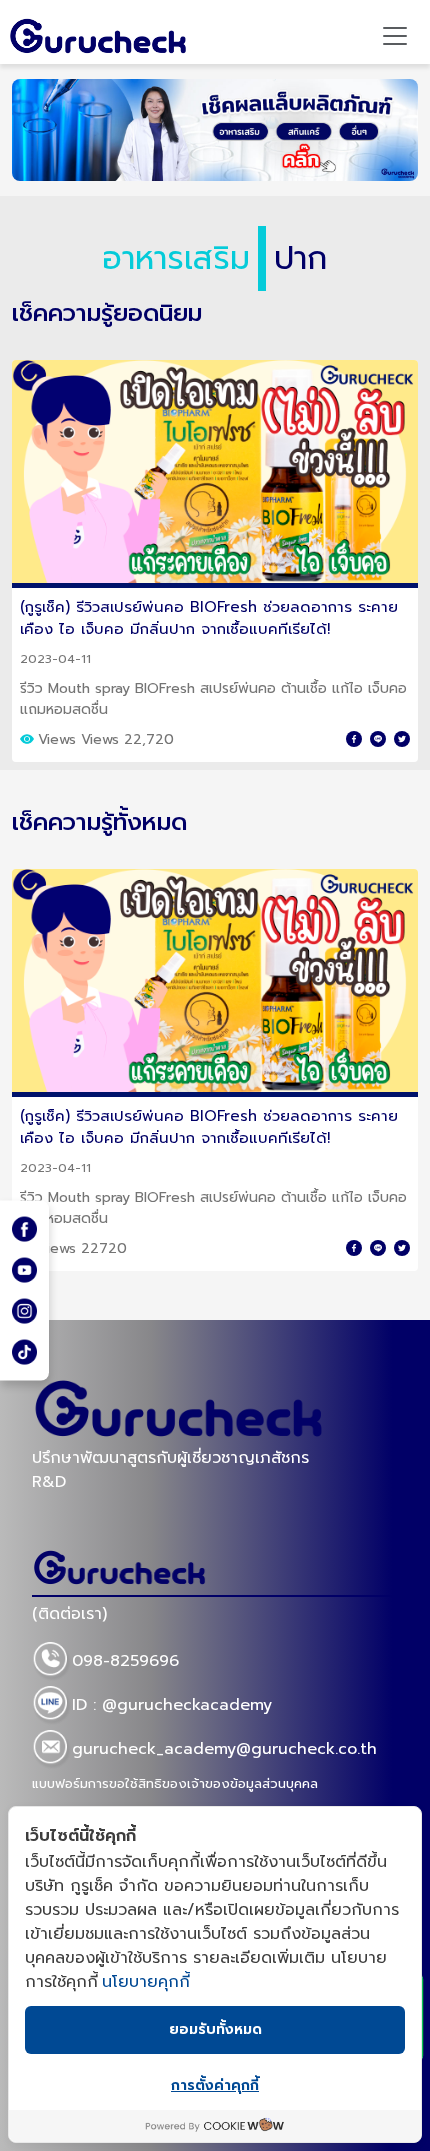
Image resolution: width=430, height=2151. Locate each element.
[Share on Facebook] (354, 739)
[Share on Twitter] (402, 739)
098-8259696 (125, 1661)
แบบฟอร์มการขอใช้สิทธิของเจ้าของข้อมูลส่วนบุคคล (175, 1783)
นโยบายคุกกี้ (146, 1982)
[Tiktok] (24, 1352)
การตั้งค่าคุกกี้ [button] (215, 2085)
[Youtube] (24, 1269)
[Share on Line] (378, 739)
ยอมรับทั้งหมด (215, 2029)
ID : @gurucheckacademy (172, 1705)
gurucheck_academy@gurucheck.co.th (224, 1749)
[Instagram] (24, 1311)
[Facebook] (24, 1228)
